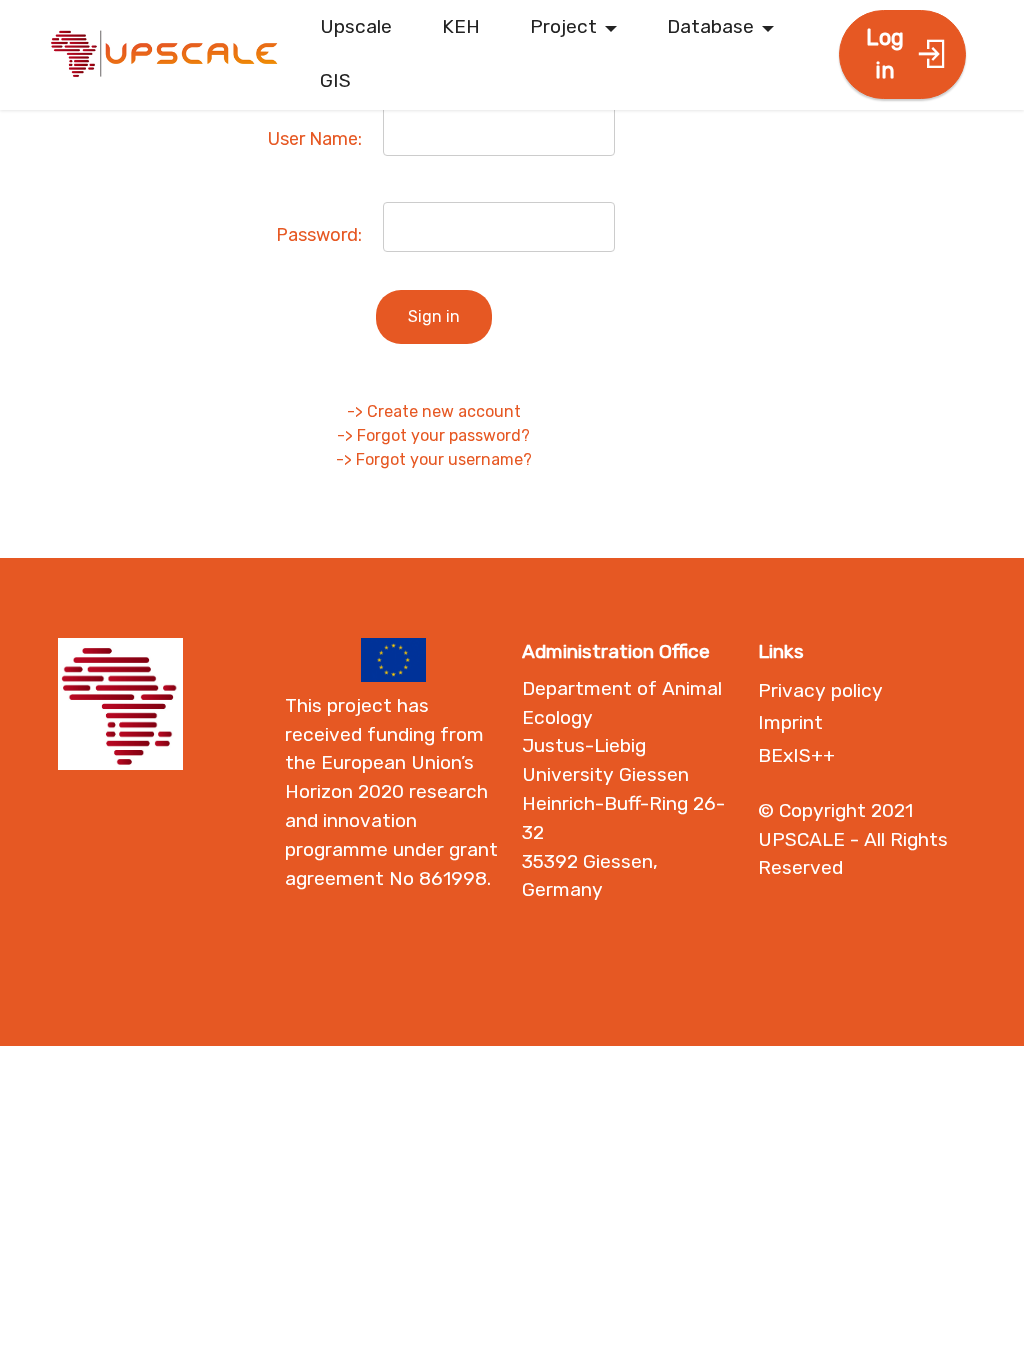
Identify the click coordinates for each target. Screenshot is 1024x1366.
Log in (885, 54)
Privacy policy (820, 690)
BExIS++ (796, 755)
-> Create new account (434, 411)
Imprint (790, 722)
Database (710, 26)
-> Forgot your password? (433, 435)
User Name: (315, 139)
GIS (335, 80)
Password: (319, 235)
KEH (461, 26)
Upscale (356, 26)
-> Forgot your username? (434, 459)
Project (563, 26)
